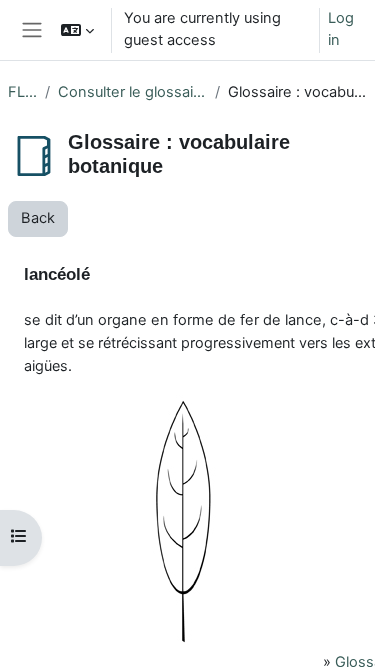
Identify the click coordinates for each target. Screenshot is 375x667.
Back (38, 218)
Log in (341, 29)
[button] (77, 30)
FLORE (22, 92)
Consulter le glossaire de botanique (132, 92)
